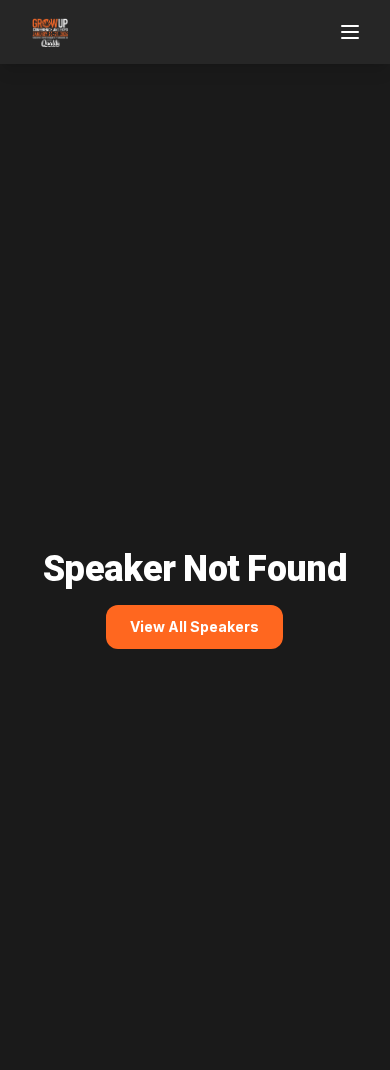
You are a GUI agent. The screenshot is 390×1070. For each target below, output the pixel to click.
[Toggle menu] (352, 32)
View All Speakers (194, 626)
